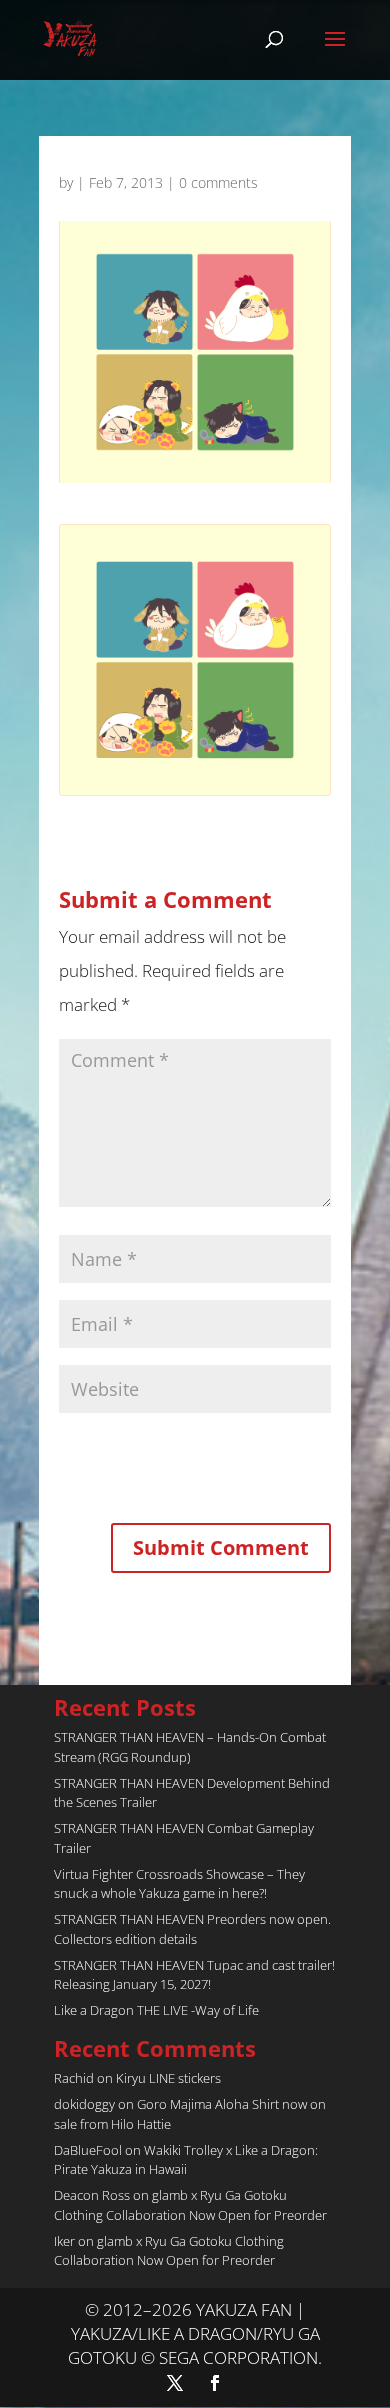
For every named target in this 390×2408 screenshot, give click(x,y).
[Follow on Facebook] (215, 2383)
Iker (64, 2241)
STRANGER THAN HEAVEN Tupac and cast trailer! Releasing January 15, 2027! (194, 1975)
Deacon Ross (92, 2195)
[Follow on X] (175, 2383)
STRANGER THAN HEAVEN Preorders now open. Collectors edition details (192, 1929)
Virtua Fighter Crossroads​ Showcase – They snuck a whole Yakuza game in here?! (179, 1884)
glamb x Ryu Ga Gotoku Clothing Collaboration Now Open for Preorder (190, 2205)
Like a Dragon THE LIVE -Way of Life (156, 2010)
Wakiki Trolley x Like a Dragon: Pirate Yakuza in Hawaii (186, 2160)
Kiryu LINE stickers (168, 2078)
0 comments (218, 182)
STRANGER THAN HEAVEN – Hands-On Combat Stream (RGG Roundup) (190, 1747)
